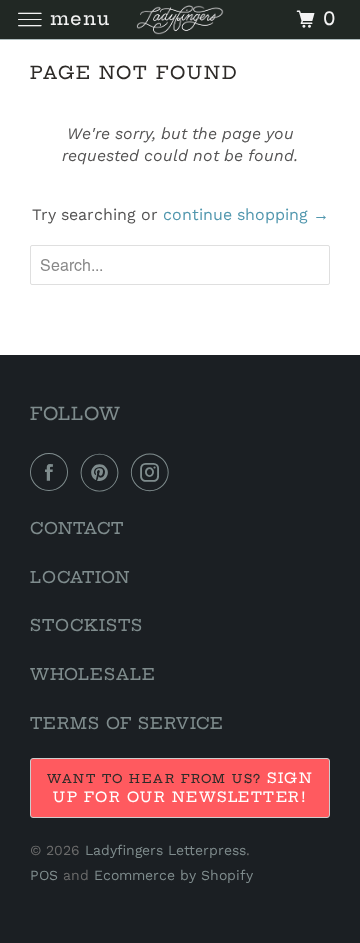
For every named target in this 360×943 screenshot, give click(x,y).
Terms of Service (127, 723)
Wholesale (93, 674)
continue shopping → (246, 214)
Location (80, 577)
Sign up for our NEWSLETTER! (183, 787)
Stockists (86, 625)
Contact (77, 528)
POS (44, 875)
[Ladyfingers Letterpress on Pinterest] (104, 472)
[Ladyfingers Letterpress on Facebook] (53, 472)
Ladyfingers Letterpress (165, 850)
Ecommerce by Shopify (173, 875)
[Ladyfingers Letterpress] (180, 19)
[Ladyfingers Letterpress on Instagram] (154, 472)
